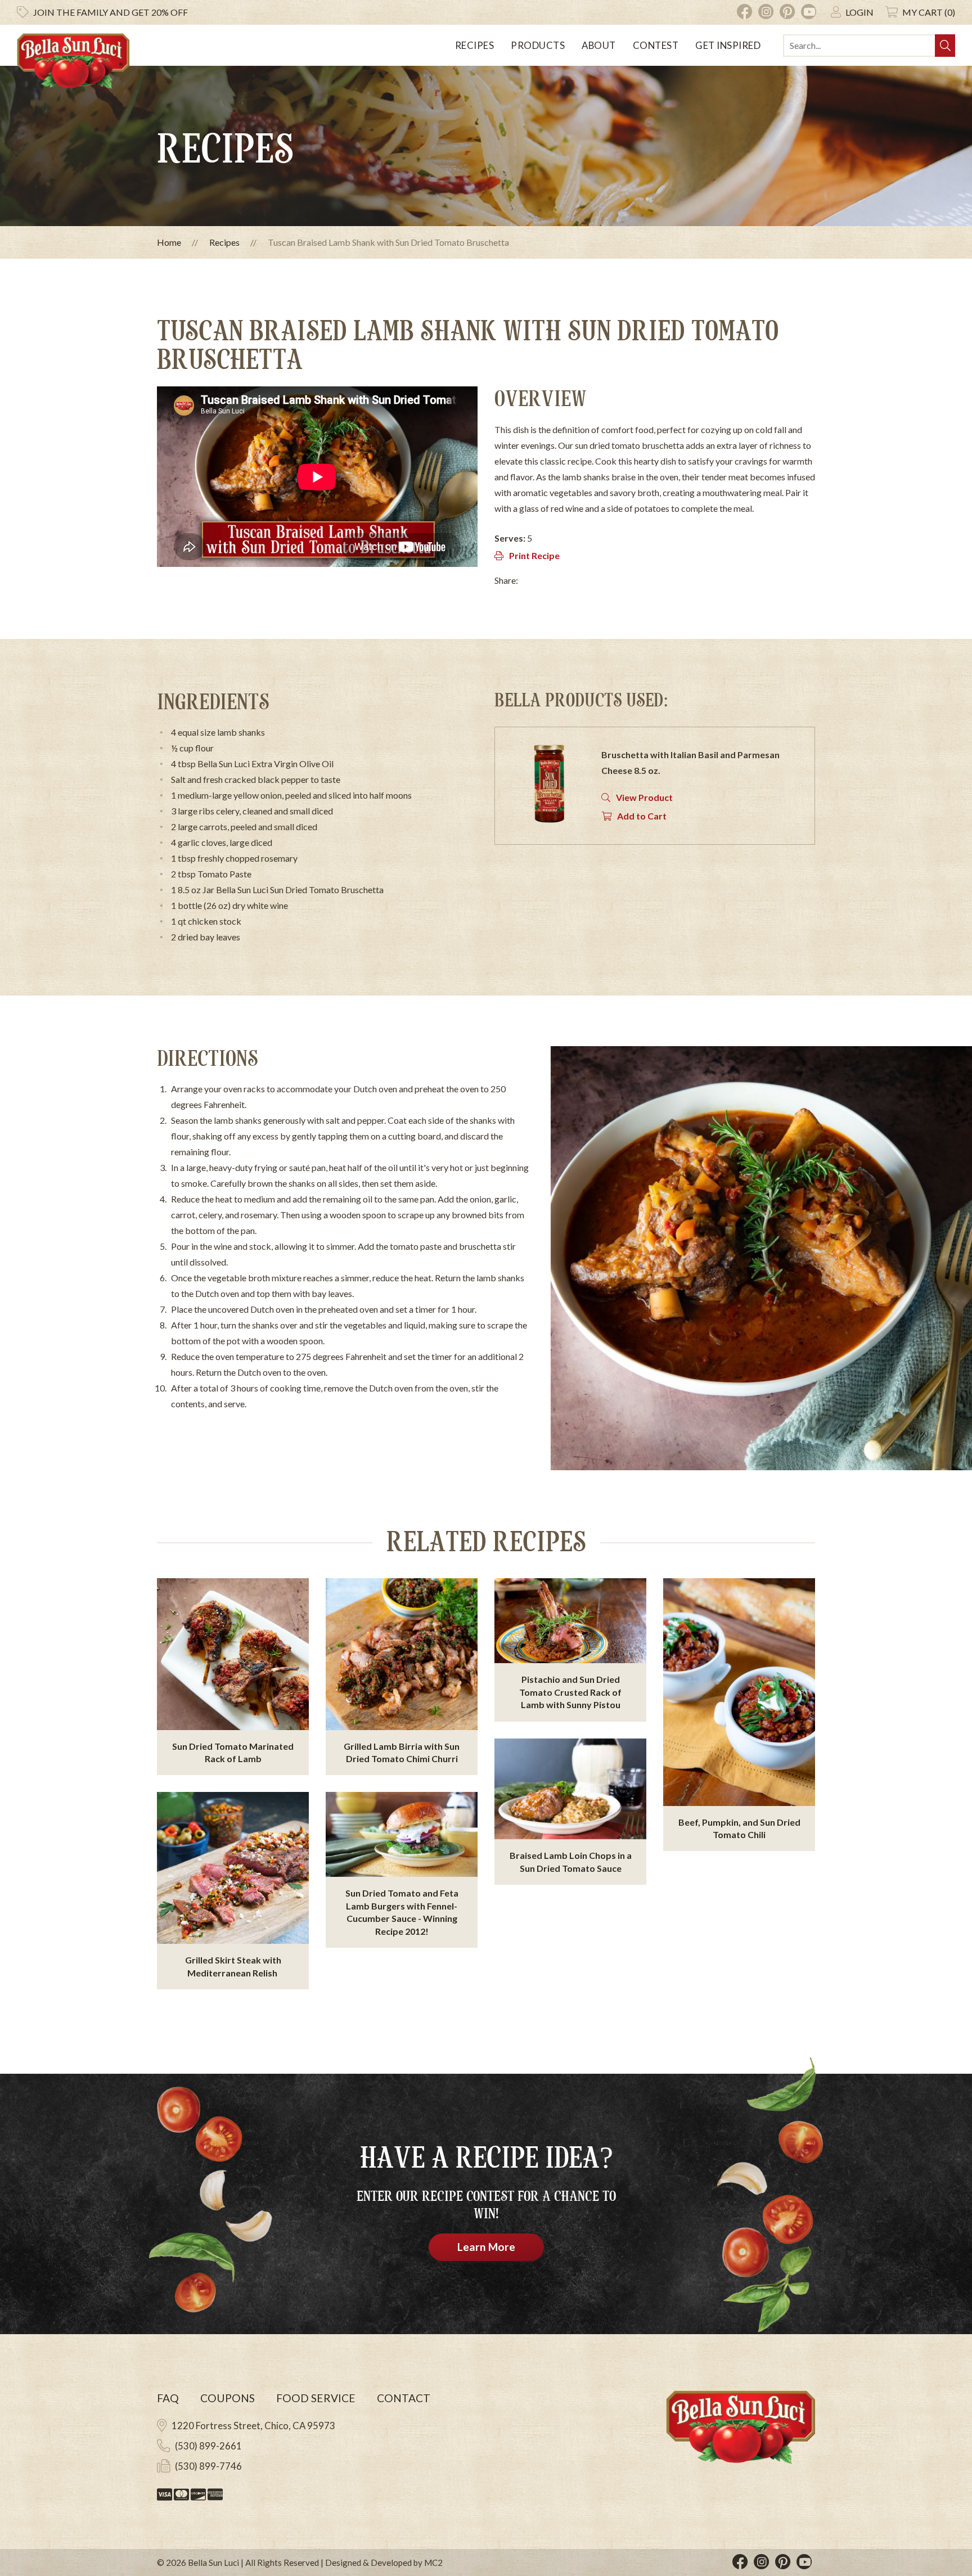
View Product (644, 797)
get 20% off (111, 12)
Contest (656, 45)
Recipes (475, 45)
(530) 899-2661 (208, 2446)
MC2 (433, 2563)
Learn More (486, 2247)
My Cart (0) (929, 12)
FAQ (168, 2398)
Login (859, 12)
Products (538, 45)
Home (169, 242)
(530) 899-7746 (208, 2466)
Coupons (228, 2398)
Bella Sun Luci (213, 2563)
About (599, 45)
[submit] (945, 46)
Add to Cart (642, 816)
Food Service (316, 2398)
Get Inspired (728, 45)
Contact (404, 2398)
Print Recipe (534, 555)
